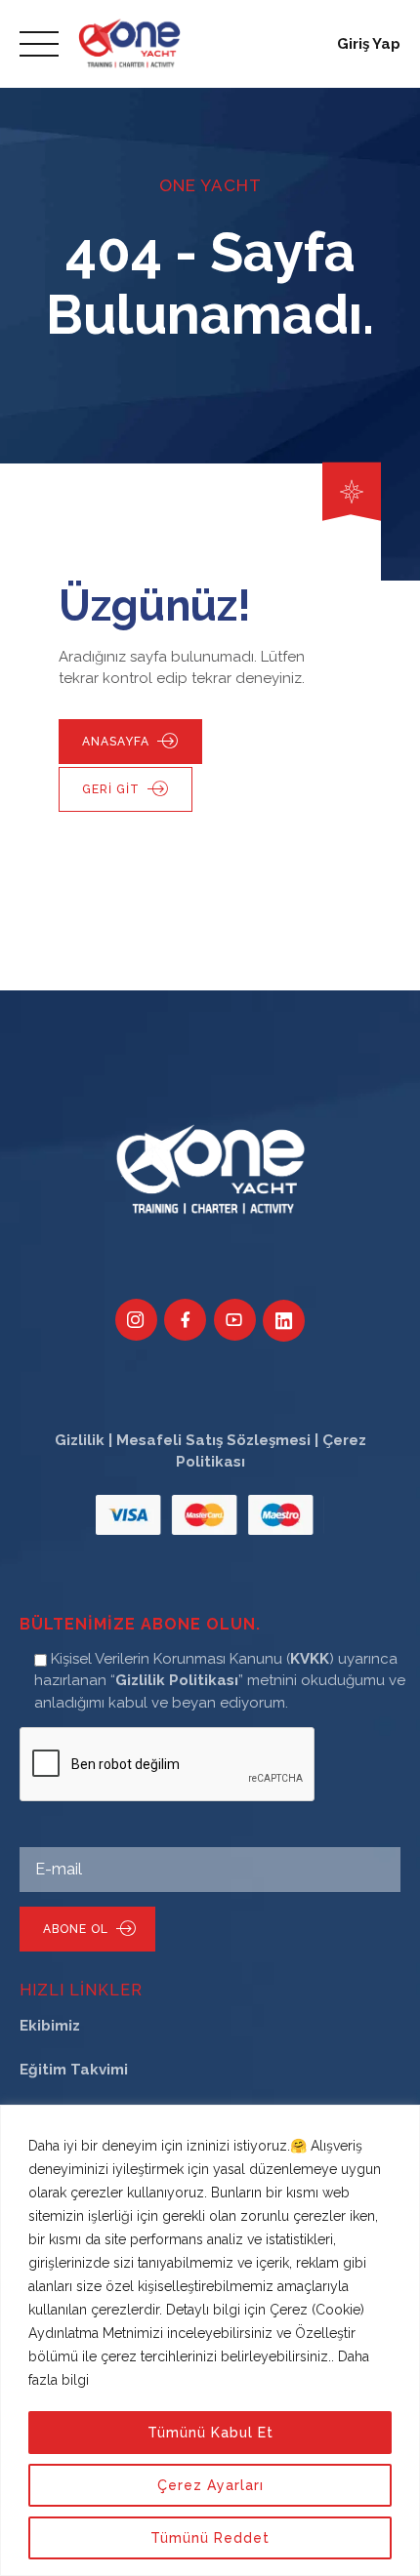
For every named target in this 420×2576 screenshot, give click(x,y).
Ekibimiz (50, 2026)
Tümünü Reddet (210, 2538)
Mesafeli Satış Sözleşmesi (213, 1440)
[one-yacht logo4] (210, 1171)
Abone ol (76, 1929)
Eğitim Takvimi (74, 2070)
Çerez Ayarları (210, 2485)
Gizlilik (80, 1440)
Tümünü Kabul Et (210, 2433)
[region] (210, 2340)
